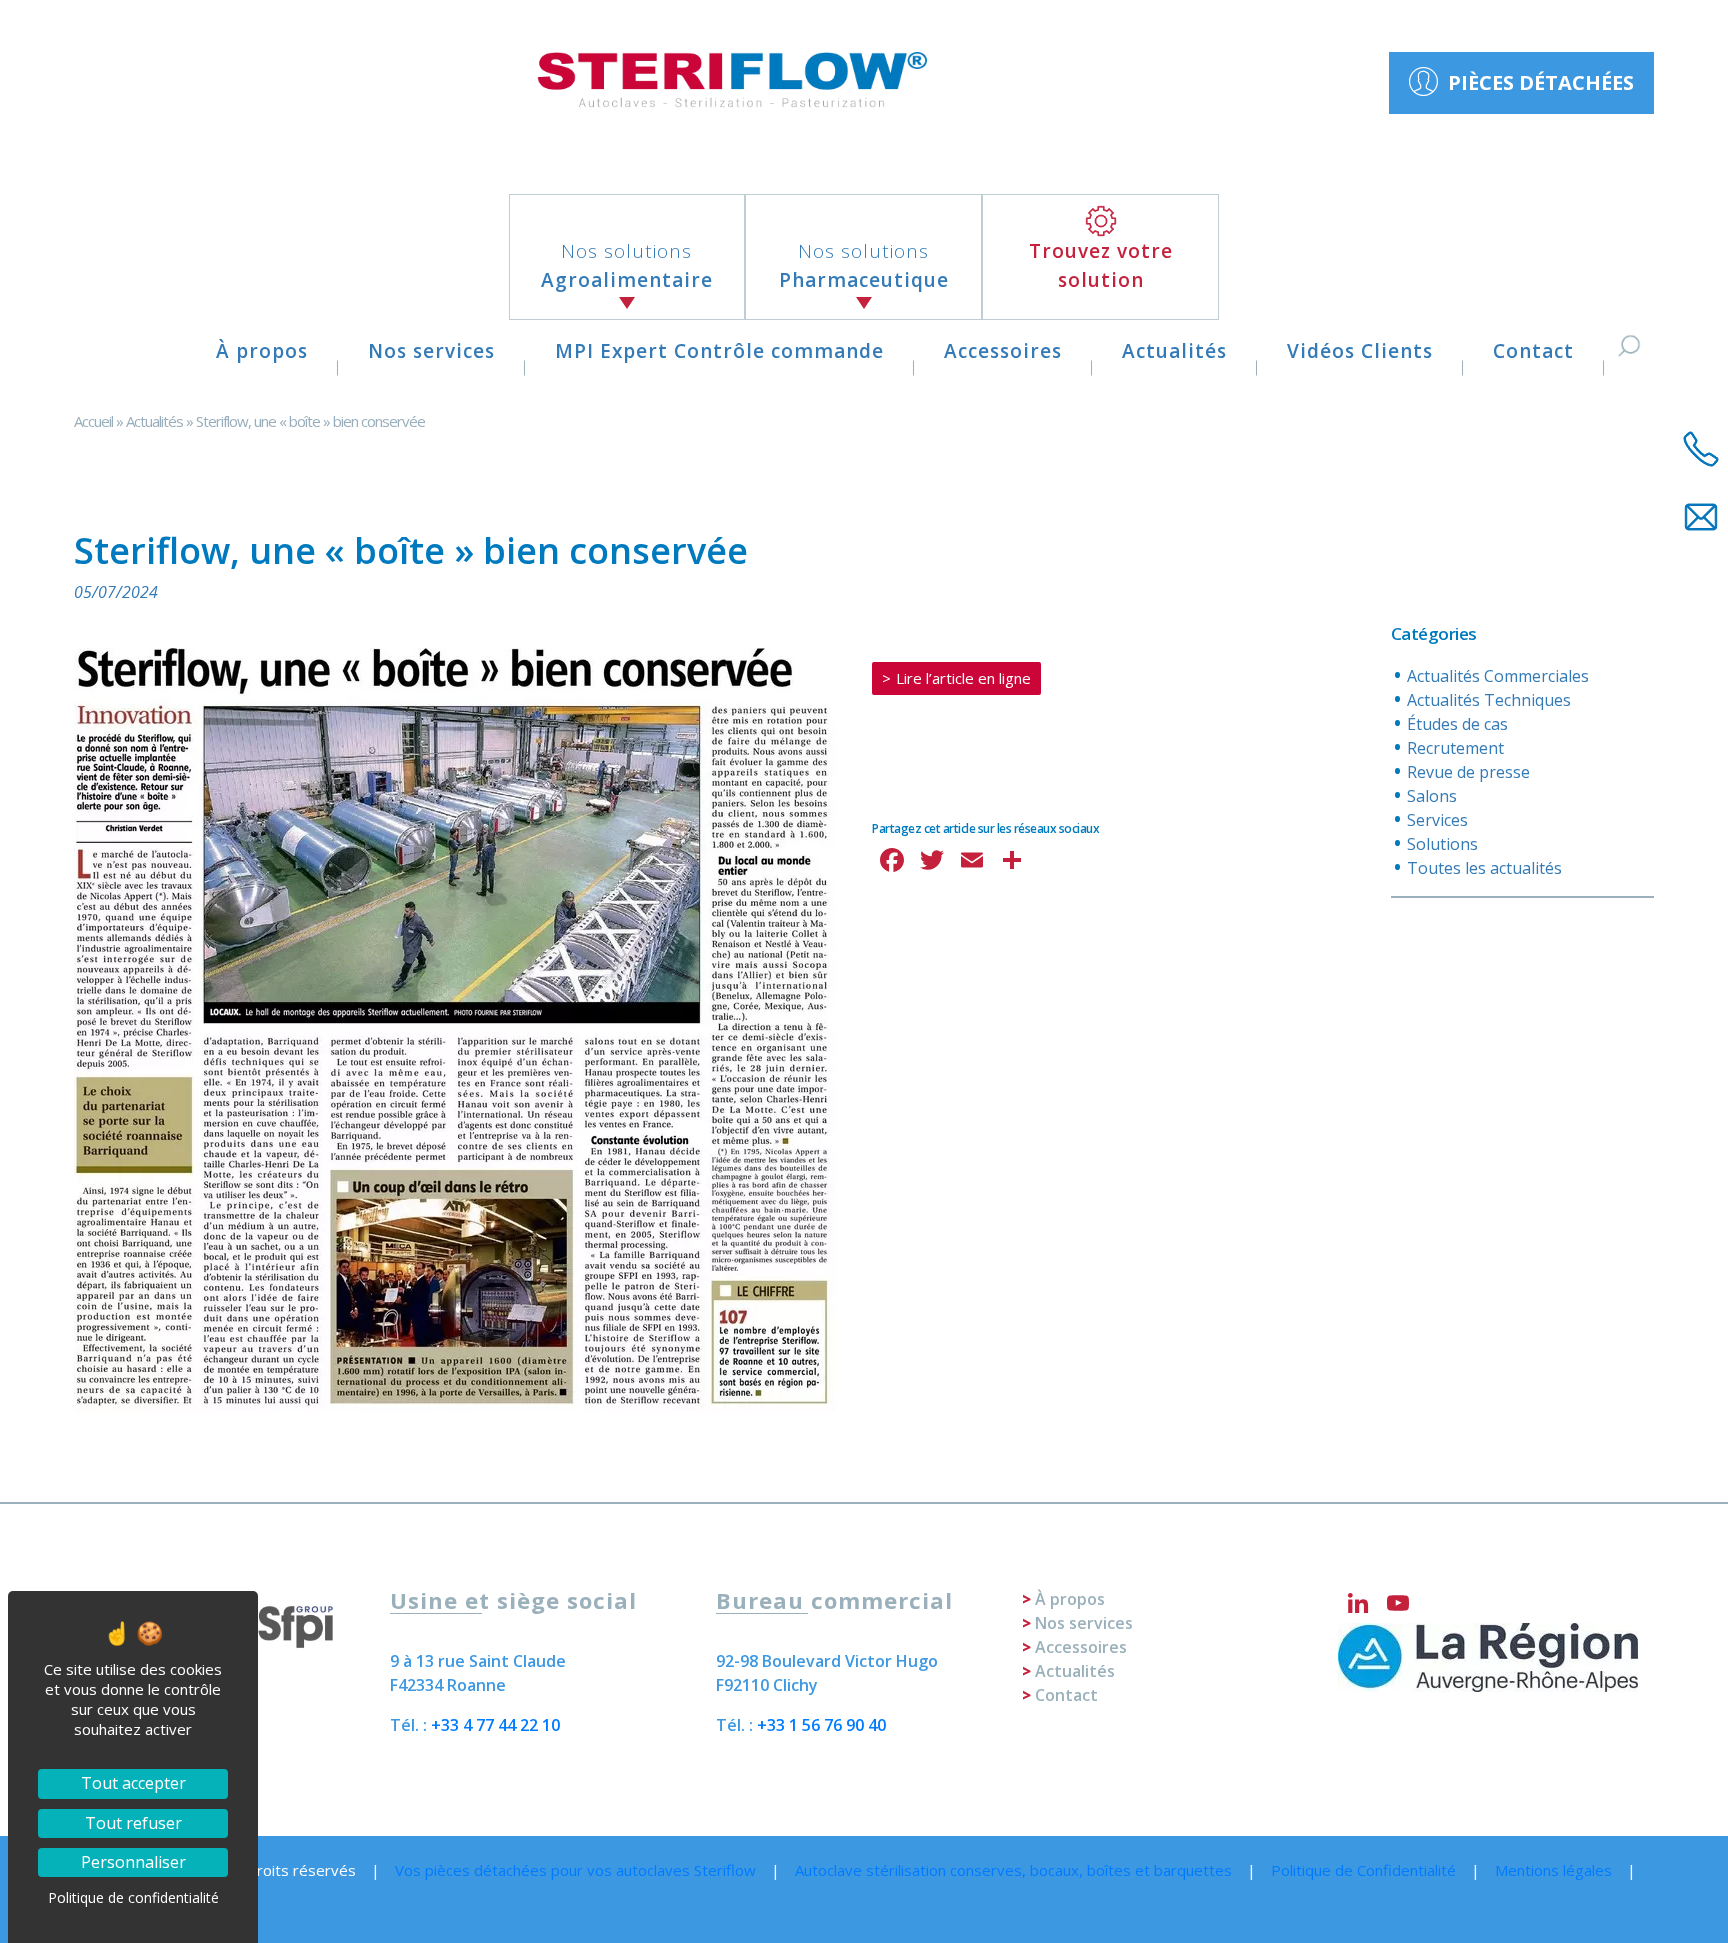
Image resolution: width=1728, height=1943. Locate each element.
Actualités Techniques (1489, 700)
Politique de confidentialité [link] (133, 1897)
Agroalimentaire (627, 265)
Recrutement (1455, 748)
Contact (1533, 351)
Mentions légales (1553, 1870)
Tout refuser (133, 1823)
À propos (262, 351)
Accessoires (1003, 351)
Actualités (1174, 351)
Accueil (93, 421)
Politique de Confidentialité (1363, 1870)
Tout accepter (133, 1783)
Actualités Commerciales (1498, 676)
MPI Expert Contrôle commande (719, 351)
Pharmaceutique (864, 265)
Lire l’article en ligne (963, 678)
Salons (1432, 796)
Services (1437, 820)
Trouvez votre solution (1101, 265)
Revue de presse (1468, 772)
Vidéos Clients (1360, 351)
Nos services (431, 351)
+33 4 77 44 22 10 (495, 1725)
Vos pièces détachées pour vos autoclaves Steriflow (575, 1870)
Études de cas (1457, 724)
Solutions (1442, 844)
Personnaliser (133, 1862)
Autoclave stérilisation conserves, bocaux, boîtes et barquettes (1013, 1870)
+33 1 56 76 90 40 (821, 1725)
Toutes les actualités (1484, 868)
